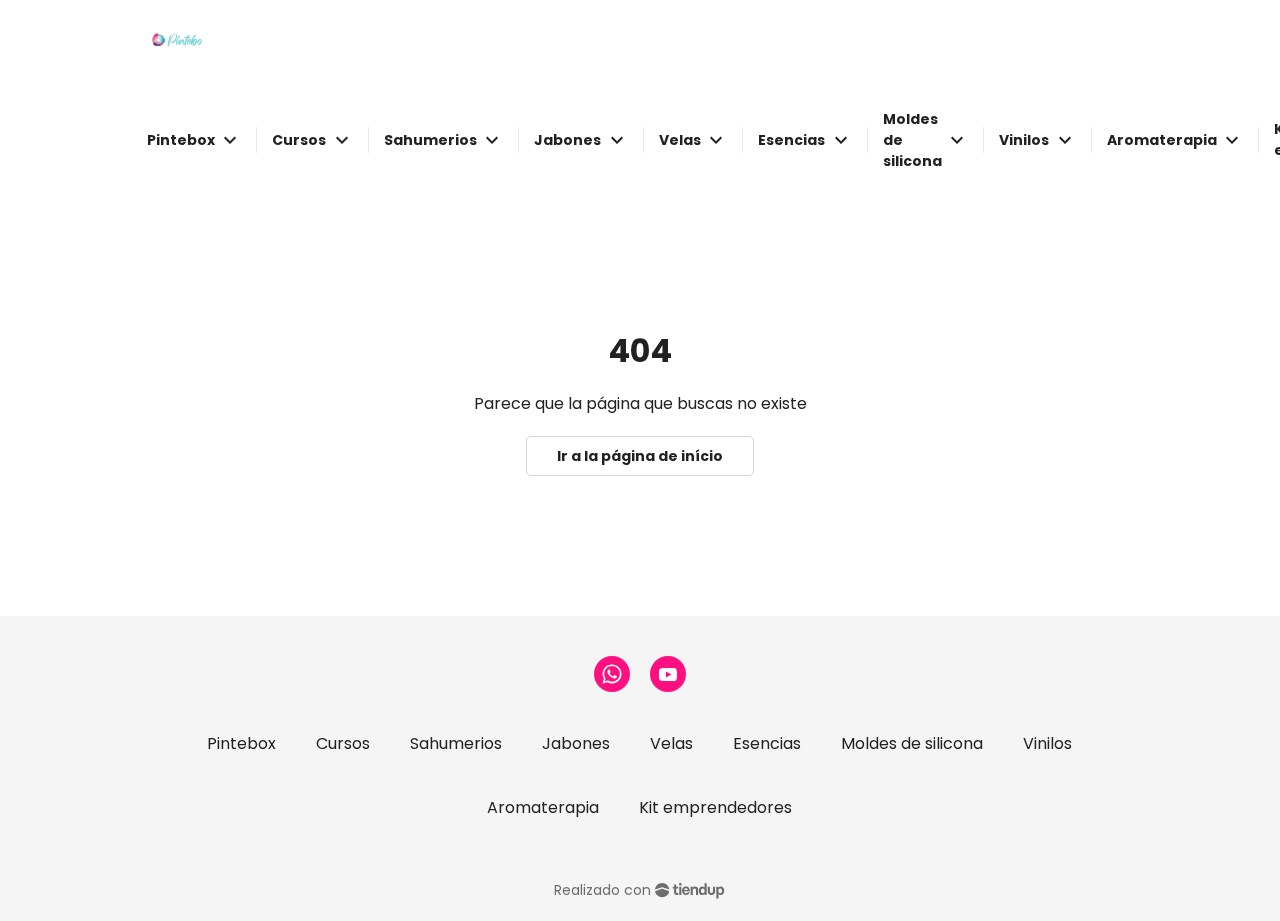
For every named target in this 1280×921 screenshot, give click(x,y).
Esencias (767, 743)
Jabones (576, 743)
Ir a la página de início (640, 456)
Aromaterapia (543, 807)
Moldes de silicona (912, 743)
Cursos (343, 743)
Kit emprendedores (715, 807)
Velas (671, 743)
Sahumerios (456, 743)
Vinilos (1047, 743)
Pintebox (241, 743)
